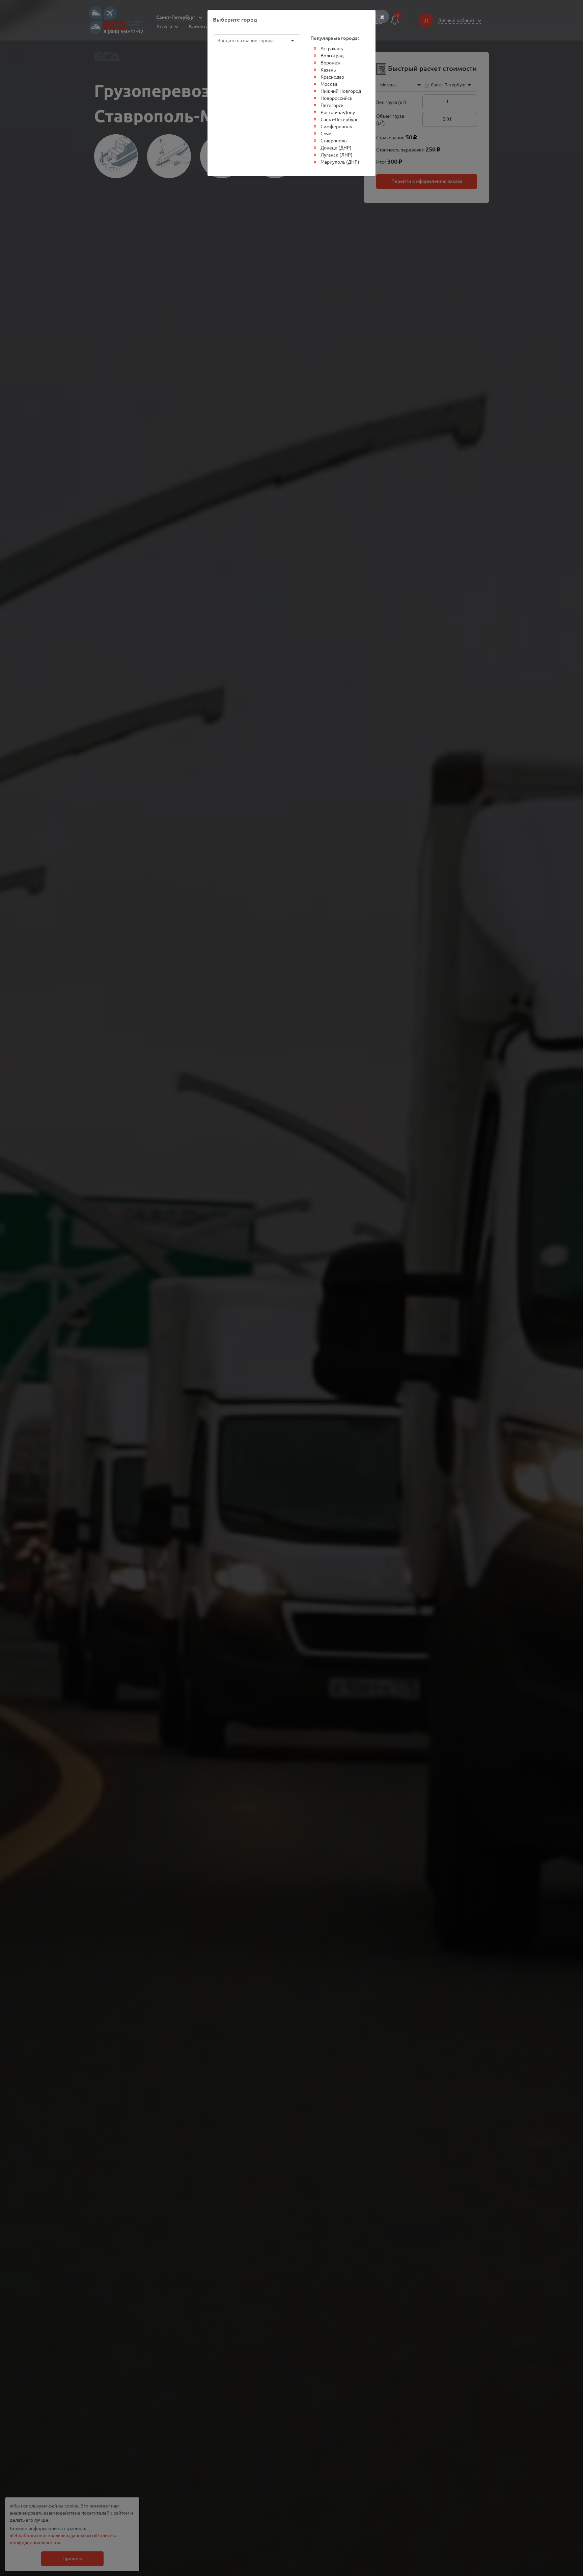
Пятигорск (332, 105)
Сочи (326, 133)
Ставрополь (334, 140)
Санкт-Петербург (339, 119)
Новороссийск (337, 98)
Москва (329, 84)
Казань (328, 70)
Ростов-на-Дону (338, 112)
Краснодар (332, 77)
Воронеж (331, 62)
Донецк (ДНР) (336, 147)
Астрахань (332, 48)
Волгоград (332, 55)
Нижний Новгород (341, 91)
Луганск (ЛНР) (337, 155)
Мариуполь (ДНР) (340, 162)
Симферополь (336, 126)
